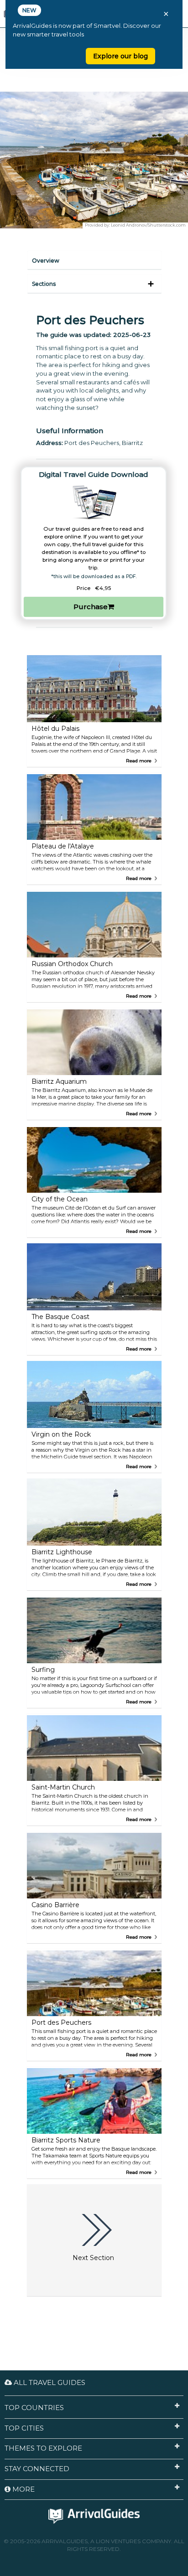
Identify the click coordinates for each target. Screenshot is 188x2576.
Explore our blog (120, 56)
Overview (46, 261)
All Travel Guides (49, 2382)
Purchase (91, 607)
